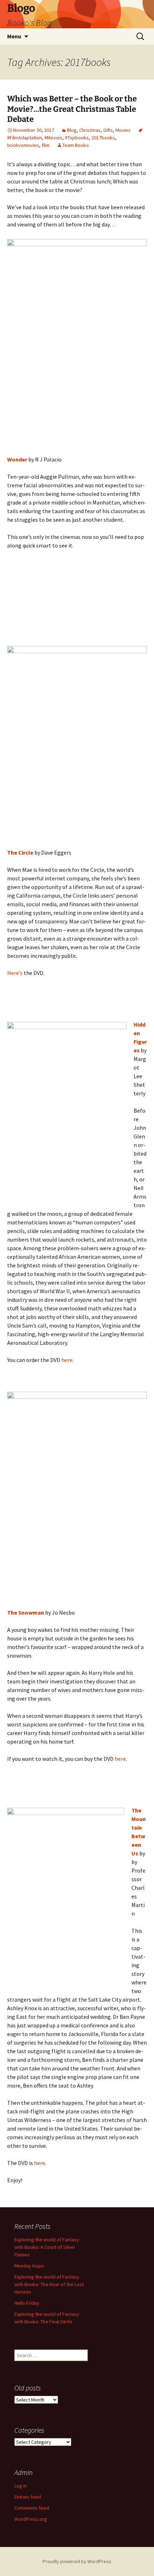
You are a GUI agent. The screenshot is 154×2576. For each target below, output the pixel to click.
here (67, 1360)
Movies (123, 130)
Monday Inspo (29, 2266)
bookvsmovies (23, 145)
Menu (14, 36)
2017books (103, 138)
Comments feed (32, 2508)
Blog (72, 130)
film (45, 145)
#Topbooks (77, 138)
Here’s (15, 973)
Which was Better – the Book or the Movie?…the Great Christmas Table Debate (72, 109)
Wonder (17, 459)
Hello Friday (27, 2303)
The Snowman (26, 1612)
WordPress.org (31, 2519)
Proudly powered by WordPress (77, 2561)
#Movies (53, 138)
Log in (21, 2486)
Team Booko (76, 145)
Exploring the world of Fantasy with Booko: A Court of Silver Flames (47, 2247)
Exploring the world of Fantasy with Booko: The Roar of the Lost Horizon (49, 2284)
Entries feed (28, 2497)
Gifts (108, 130)
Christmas (90, 130)
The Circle (20, 852)
